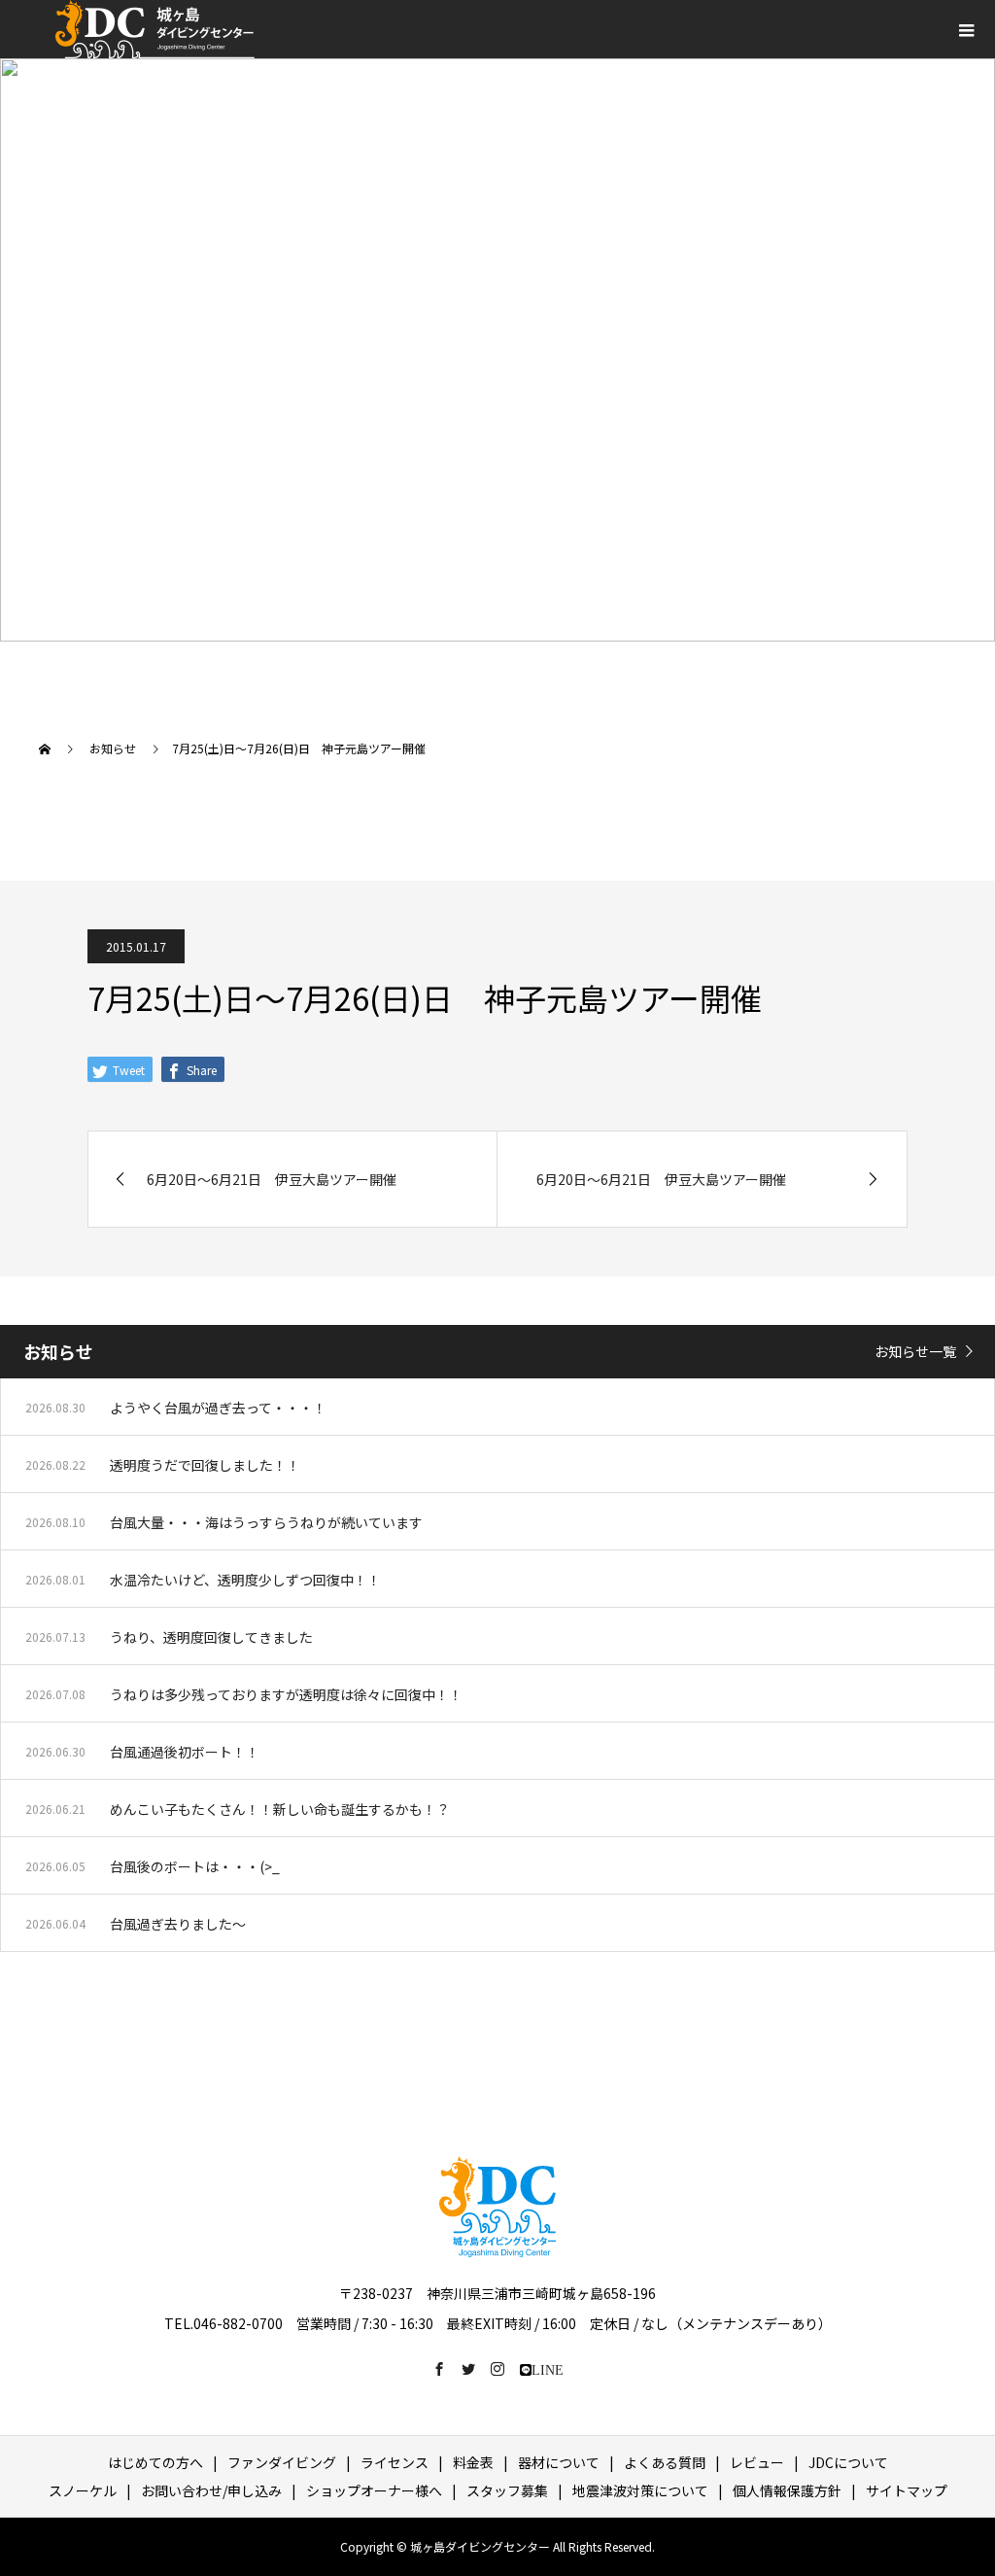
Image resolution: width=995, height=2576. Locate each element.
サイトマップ (907, 2490)
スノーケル (83, 2490)
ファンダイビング (282, 2462)
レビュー (757, 2462)
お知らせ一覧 (915, 1351)
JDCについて (848, 2462)
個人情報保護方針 (787, 2490)
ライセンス (395, 2462)
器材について (559, 2462)
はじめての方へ (155, 2462)
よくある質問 (665, 2462)
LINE (548, 2369)
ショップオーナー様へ (374, 2490)
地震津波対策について (640, 2490)
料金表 (473, 2462)
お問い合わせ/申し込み (211, 2490)
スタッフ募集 (507, 2490)
